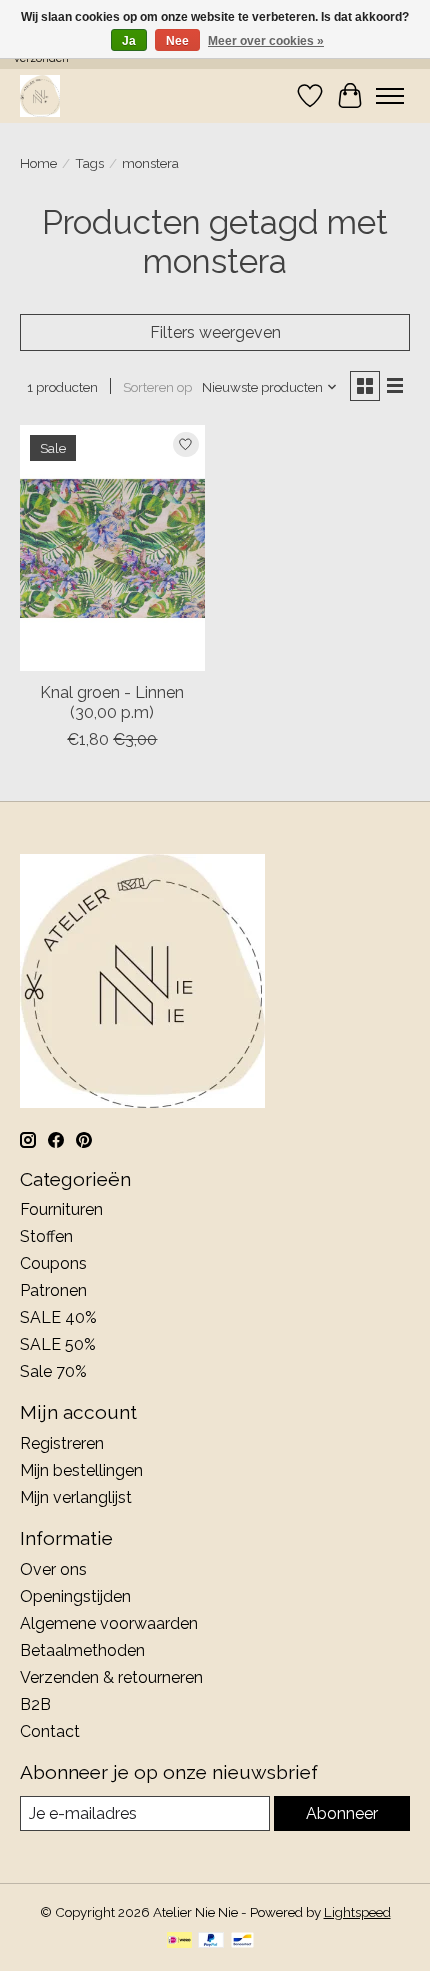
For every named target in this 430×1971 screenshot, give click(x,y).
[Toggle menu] (390, 96)
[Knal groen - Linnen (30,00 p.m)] (112, 548)
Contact (50, 1731)
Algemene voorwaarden (109, 1623)
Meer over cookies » (266, 41)
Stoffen (46, 1236)
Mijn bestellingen (81, 1470)
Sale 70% (53, 1371)
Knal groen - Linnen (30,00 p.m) (112, 702)
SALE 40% (58, 1317)
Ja (129, 41)
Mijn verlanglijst (76, 1497)
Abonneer (342, 1813)
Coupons (53, 1263)
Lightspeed (357, 1912)
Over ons (53, 1569)
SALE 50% (58, 1344)
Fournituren (61, 1209)
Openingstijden (75, 1596)
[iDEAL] (179, 1941)
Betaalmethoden (82, 1650)
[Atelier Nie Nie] (40, 95)
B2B (35, 1704)
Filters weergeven (215, 332)
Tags (89, 163)
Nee (177, 41)
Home (38, 163)
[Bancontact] (242, 1941)
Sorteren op (157, 387)
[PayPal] (211, 1941)
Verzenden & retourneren (111, 1677)
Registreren (62, 1443)
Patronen (53, 1290)
